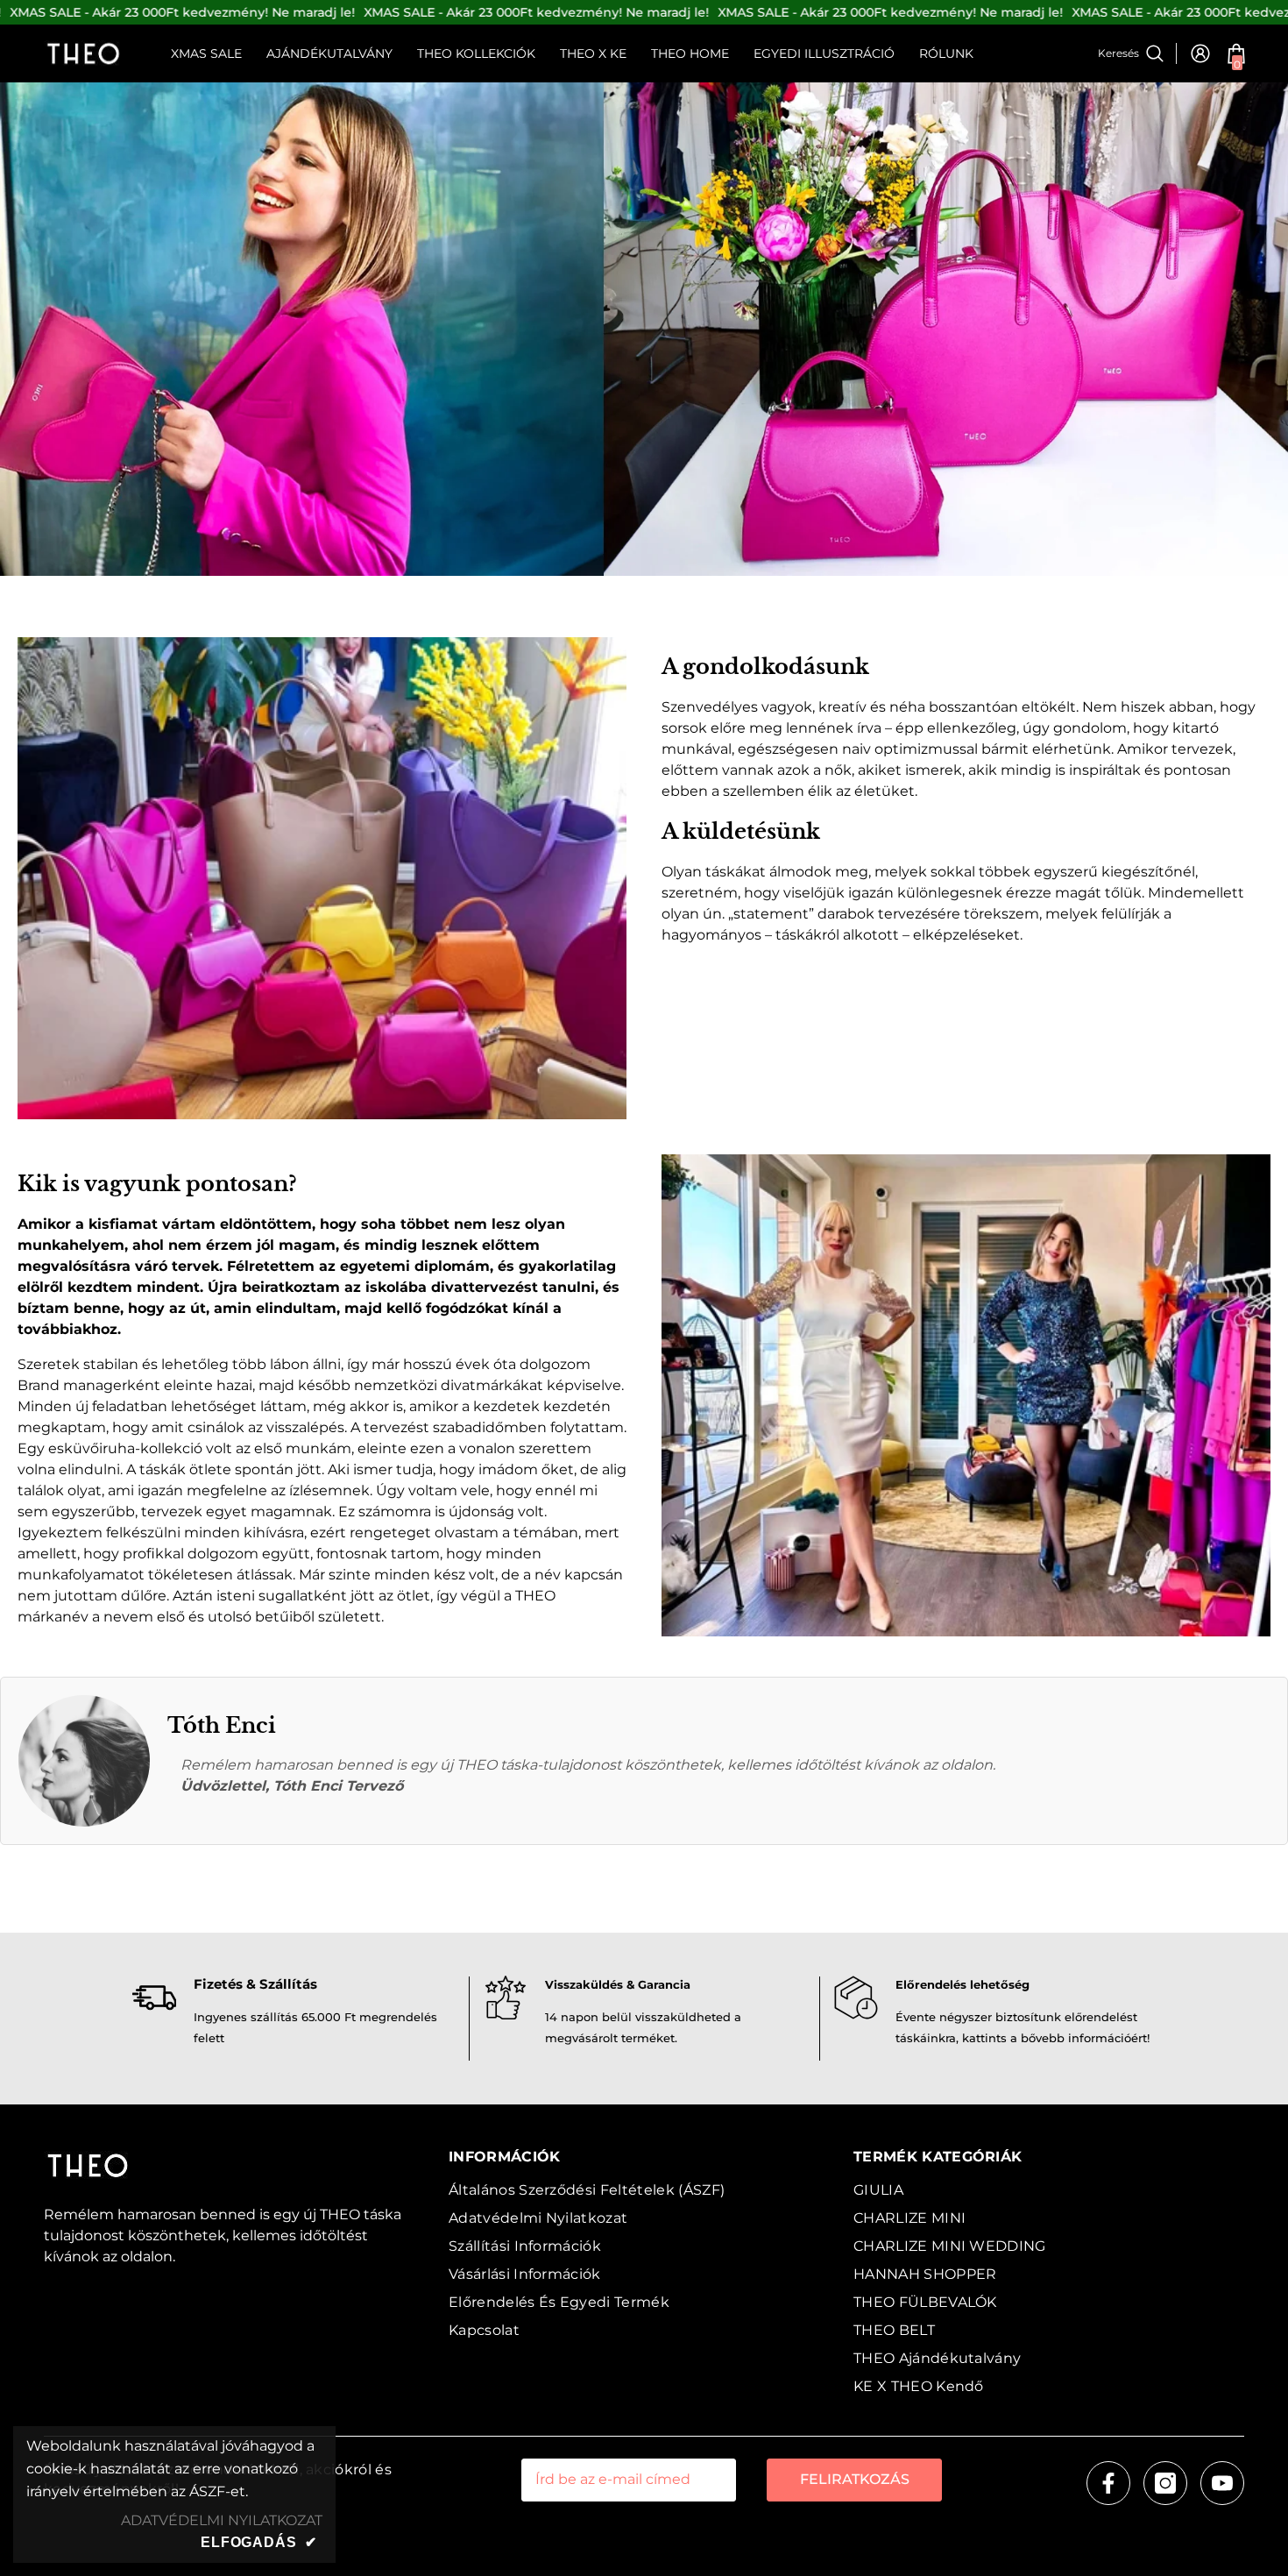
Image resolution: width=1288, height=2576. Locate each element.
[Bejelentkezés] (1200, 53)
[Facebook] (1108, 2483)
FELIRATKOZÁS (855, 2479)
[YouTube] (1222, 2483)
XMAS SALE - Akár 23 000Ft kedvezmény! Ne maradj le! (182, 12)
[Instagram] (1165, 2483)
